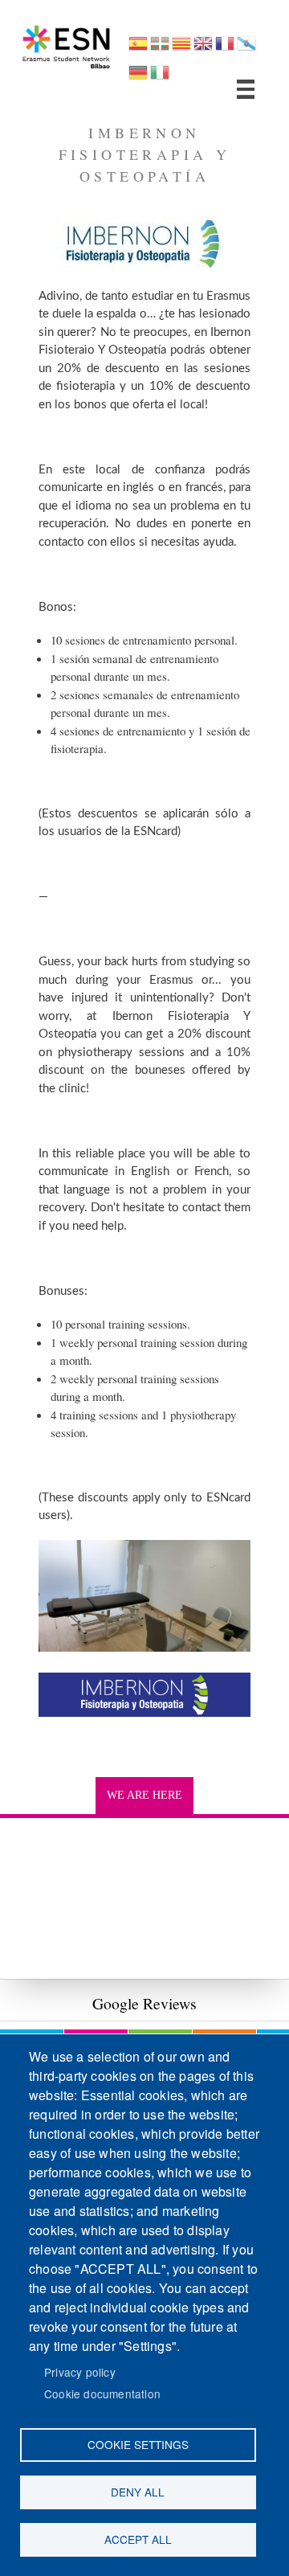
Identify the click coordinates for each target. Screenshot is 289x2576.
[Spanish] (138, 49)
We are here (144, 1795)
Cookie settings (138, 2444)
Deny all (138, 2492)
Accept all (138, 2539)
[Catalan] (181, 49)
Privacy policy (80, 2372)
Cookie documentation (102, 2394)
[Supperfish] (246, 89)
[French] (225, 49)
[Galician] (246, 49)
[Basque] (160, 49)
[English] (203, 49)
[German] (138, 78)
